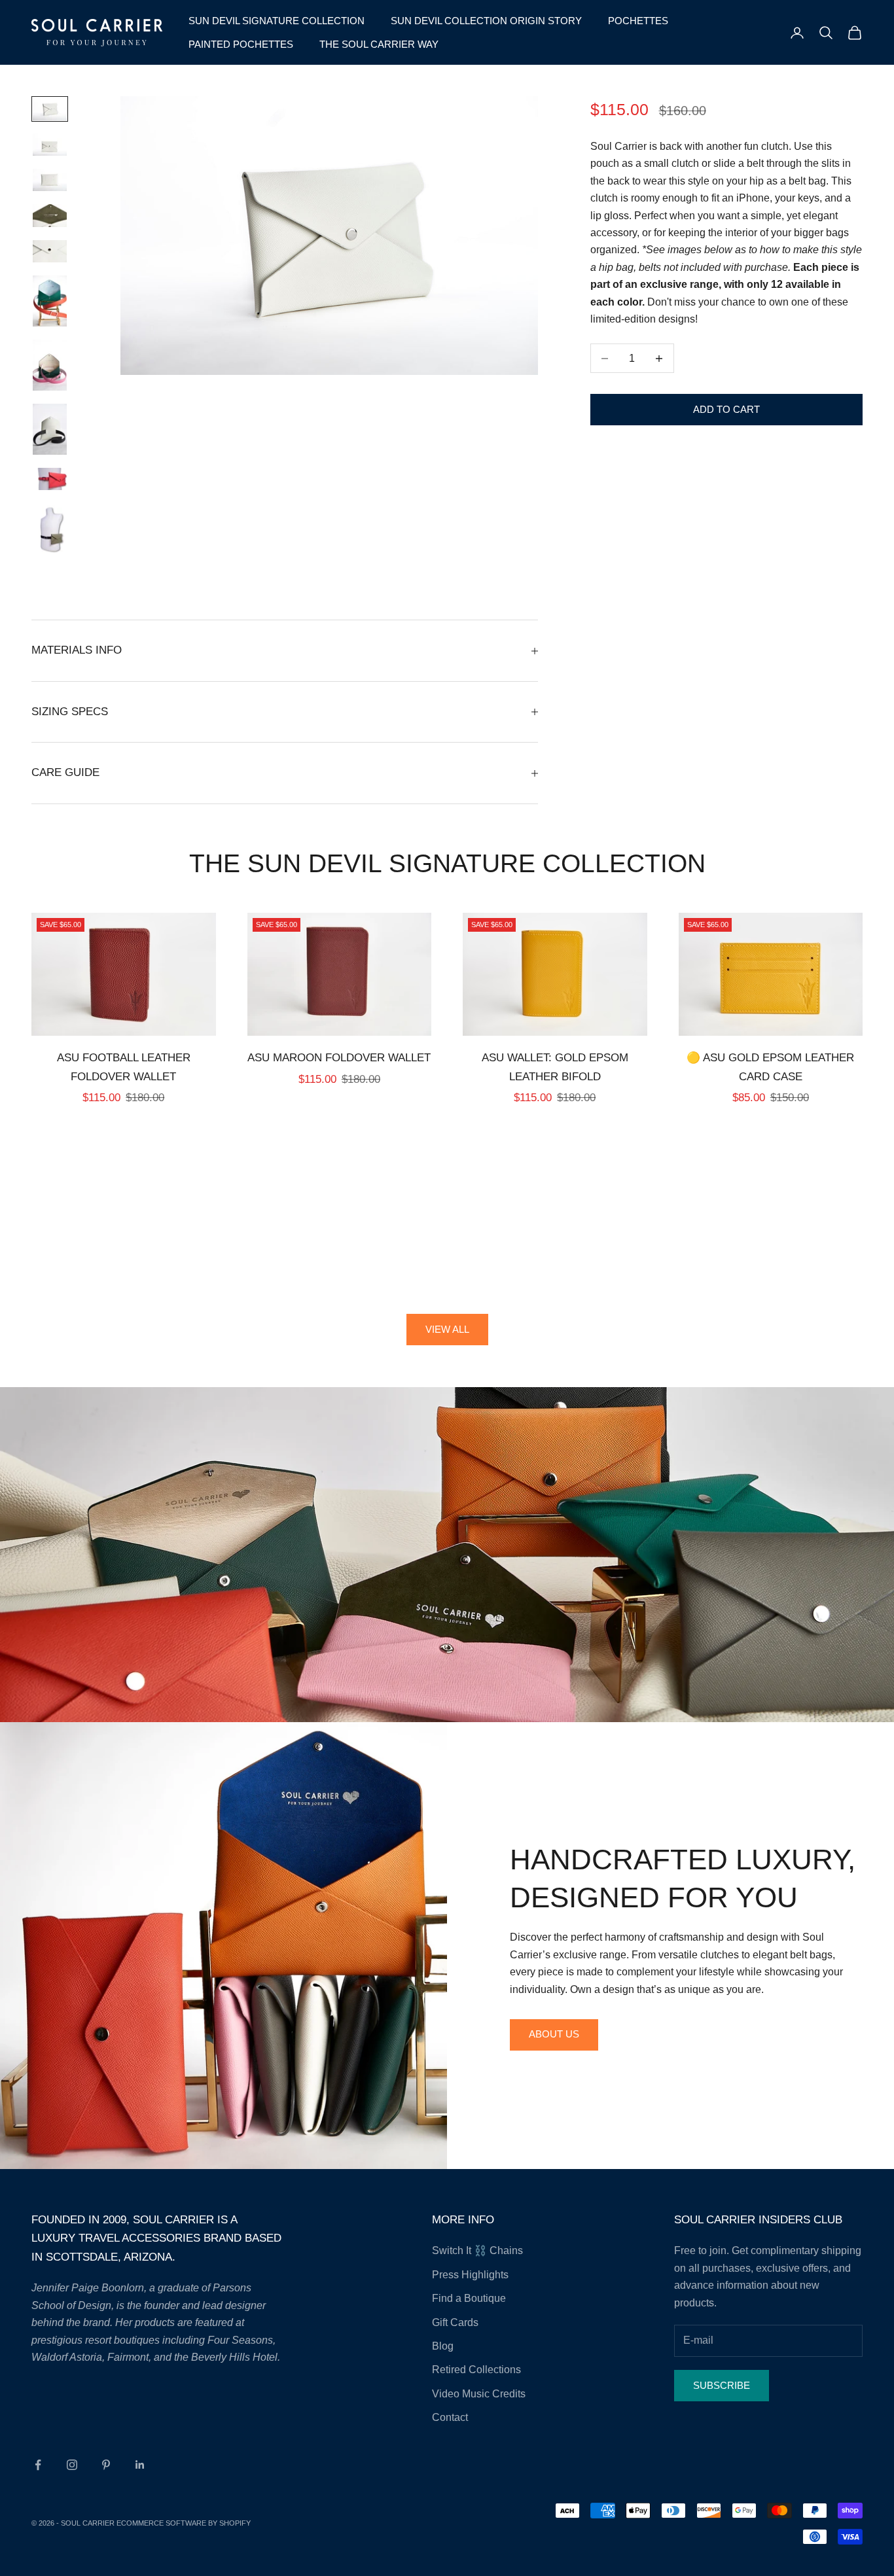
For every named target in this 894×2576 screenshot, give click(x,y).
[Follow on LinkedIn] (140, 2465)
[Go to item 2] (50, 145)
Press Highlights (470, 2275)
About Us (554, 2034)
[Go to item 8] (50, 429)
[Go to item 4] (50, 215)
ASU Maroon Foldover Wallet (339, 1058)
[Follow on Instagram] (72, 2465)
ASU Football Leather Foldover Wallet (124, 1067)
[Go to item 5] (50, 251)
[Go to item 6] (50, 301)
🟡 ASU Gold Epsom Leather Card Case (770, 1067)
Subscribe (722, 2385)
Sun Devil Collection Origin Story (486, 21)
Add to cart (726, 409)
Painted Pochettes (241, 44)
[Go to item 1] (50, 109)
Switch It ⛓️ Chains (477, 2250)
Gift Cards (455, 2322)
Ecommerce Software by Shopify (184, 2523)
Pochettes (638, 21)
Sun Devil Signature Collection (277, 21)
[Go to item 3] (50, 180)
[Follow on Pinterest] (106, 2465)
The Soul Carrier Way (379, 44)
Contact (450, 2417)
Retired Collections (476, 2370)
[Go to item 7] (50, 365)
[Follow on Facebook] (38, 2465)
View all (447, 1329)
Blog (443, 2346)
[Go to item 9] (50, 479)
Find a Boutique (469, 2298)
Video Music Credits (479, 2394)
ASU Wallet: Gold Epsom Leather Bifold (555, 1067)
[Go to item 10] (50, 529)
